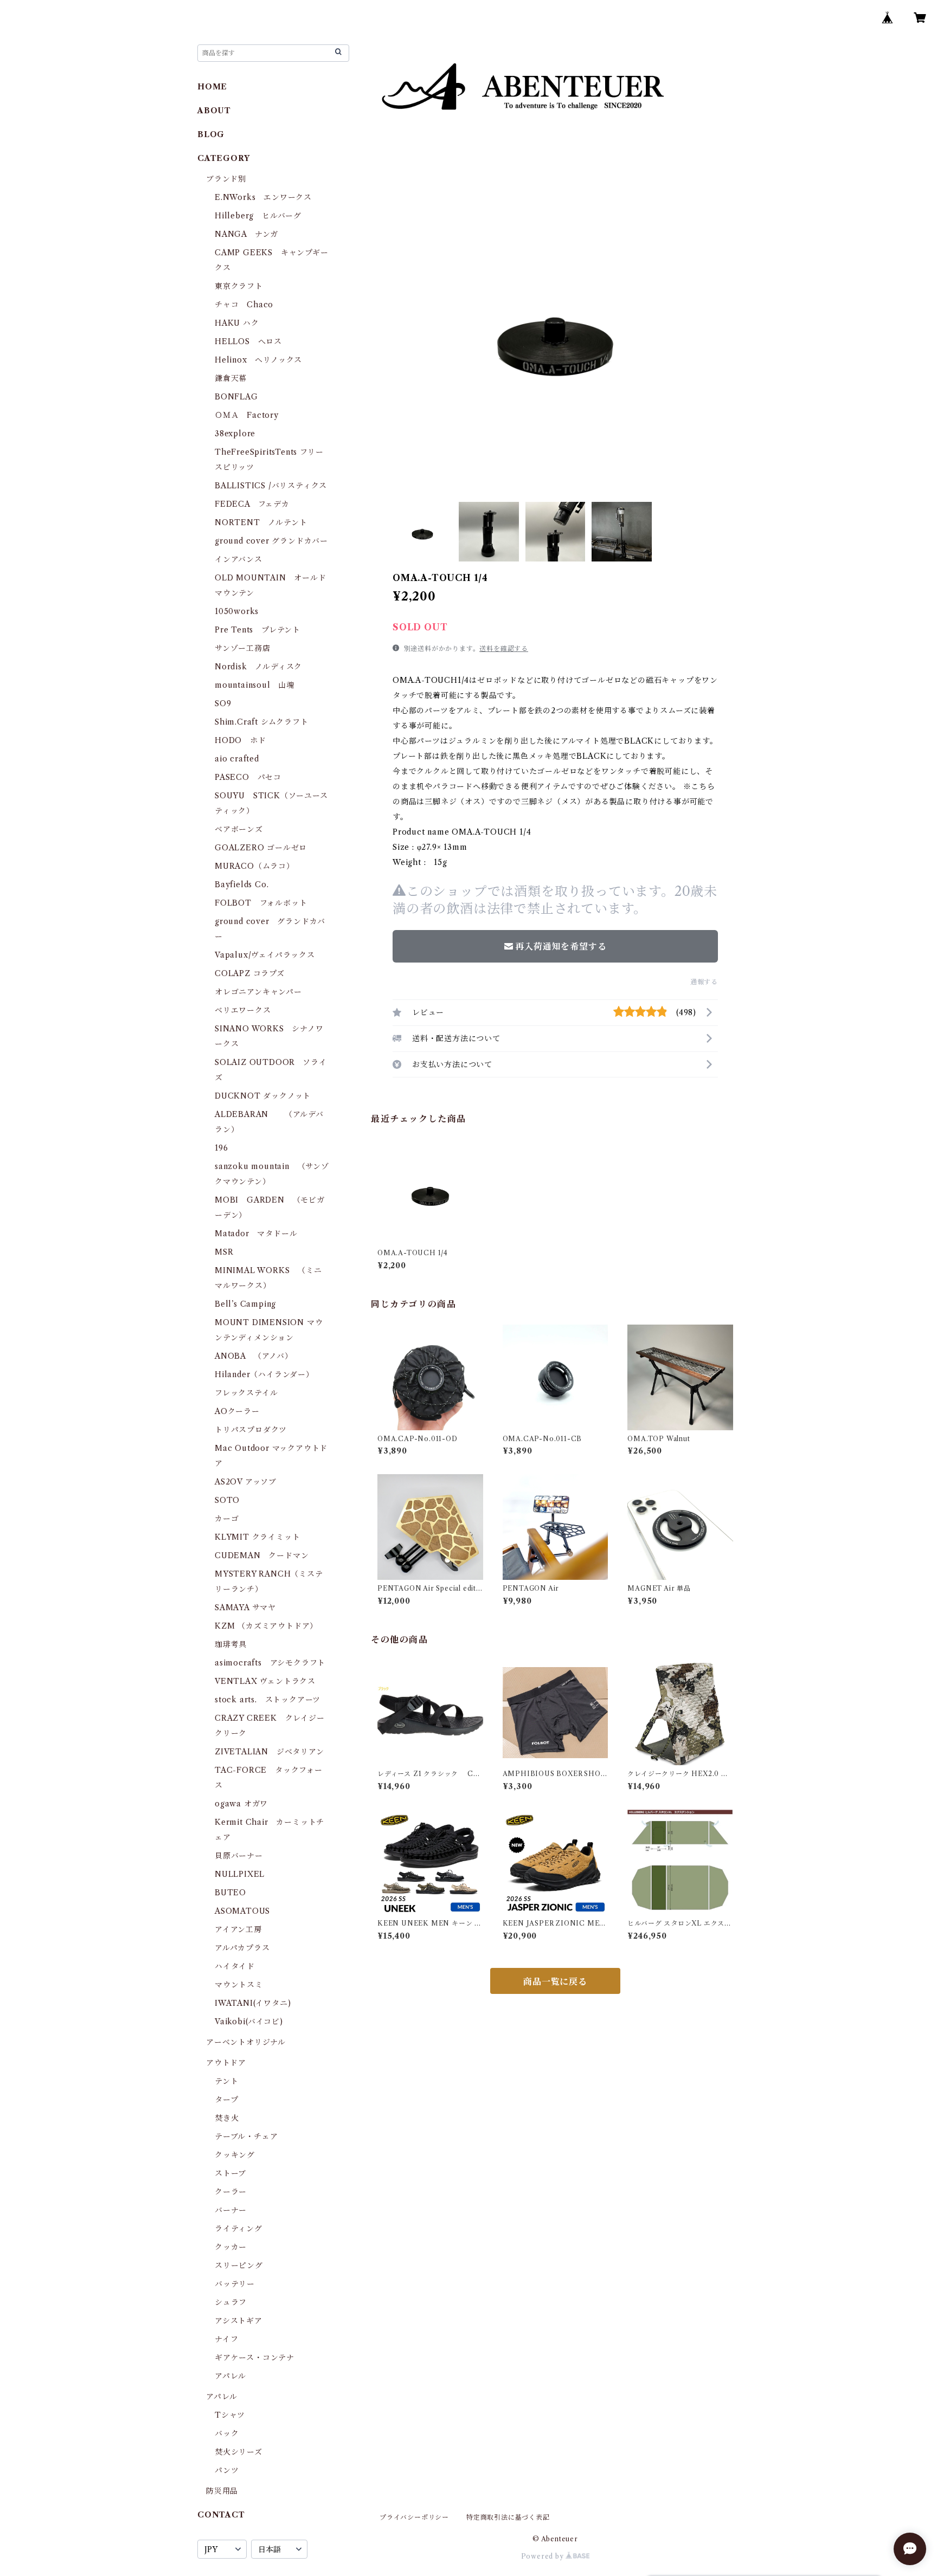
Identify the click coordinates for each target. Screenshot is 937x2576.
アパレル (230, 2376)
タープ (226, 2100)
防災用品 (222, 2491)
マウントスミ (239, 1985)
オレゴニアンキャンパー (258, 992)
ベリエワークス (243, 1010)
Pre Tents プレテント (258, 630)
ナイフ (226, 2339)
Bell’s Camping (245, 1304)
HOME (212, 87)
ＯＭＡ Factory (247, 415)
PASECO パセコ (248, 777)
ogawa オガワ (241, 1804)
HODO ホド (240, 740)
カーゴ (227, 1519)
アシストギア (239, 2321)
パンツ (227, 2470)
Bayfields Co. (242, 885)
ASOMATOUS (242, 1911)
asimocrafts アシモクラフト (270, 1663)
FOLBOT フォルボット (261, 903)
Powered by (544, 2556)
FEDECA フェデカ (252, 504)
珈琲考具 (231, 1644)
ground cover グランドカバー (271, 541)
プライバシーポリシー (414, 2517)
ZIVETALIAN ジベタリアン (269, 1752)
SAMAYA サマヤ (245, 1607)
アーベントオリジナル (246, 2042)
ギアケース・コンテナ (255, 2358)
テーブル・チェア (246, 2136)
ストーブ (230, 2173)
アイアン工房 (238, 1929)
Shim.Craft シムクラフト (262, 722)
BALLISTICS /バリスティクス (271, 486)
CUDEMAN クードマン (262, 1555)
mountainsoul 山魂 (255, 685)
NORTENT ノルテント (261, 522)
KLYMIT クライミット (257, 1537)
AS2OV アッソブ (246, 1482)
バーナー (231, 2210)
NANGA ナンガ (246, 234)
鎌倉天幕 (231, 378)
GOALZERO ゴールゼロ (265, 848)
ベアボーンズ (239, 829)
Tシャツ (230, 2415)
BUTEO (230, 1893)
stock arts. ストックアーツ (268, 1700)
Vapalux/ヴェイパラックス (265, 955)
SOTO (227, 1500)
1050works (237, 611)
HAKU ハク (237, 323)
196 (225, 1148)
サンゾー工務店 (243, 648)
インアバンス (239, 559)
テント (226, 2081)
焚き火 (227, 2118)
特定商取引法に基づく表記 (508, 2517)
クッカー (231, 2247)
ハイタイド (235, 1966)
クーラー (231, 2192)
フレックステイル (246, 1393)
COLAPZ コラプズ (250, 973)
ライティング (239, 2229)
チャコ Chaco (244, 305)
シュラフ (231, 2302)
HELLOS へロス (248, 341)
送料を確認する (504, 648)
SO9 (223, 703)
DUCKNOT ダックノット (263, 1096)
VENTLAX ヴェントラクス (265, 1681)
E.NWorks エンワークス (263, 197)
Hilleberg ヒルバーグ (258, 216)
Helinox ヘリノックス (258, 360)
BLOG (211, 134)
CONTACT (221, 2515)
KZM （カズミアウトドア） (266, 1626)
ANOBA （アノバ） (254, 1356)
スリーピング (239, 2265)
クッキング (235, 2155)
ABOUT (214, 111)
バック (227, 2433)
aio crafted (237, 759)
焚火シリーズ (239, 2452)
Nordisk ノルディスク (258, 667)
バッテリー (235, 2284)
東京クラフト (239, 286)
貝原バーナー (239, 1856)
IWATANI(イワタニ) (253, 2003)
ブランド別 (226, 179)
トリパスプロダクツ (251, 1430)
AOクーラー (237, 1411)
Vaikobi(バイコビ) (249, 2022)
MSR (224, 1252)
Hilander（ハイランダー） (264, 1374)
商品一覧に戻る (555, 1981)
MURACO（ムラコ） (255, 866)
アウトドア (226, 2063)
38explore (235, 434)
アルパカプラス (242, 1948)
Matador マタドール (256, 1234)
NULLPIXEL (240, 1874)
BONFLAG (236, 397)
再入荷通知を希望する (561, 946)
